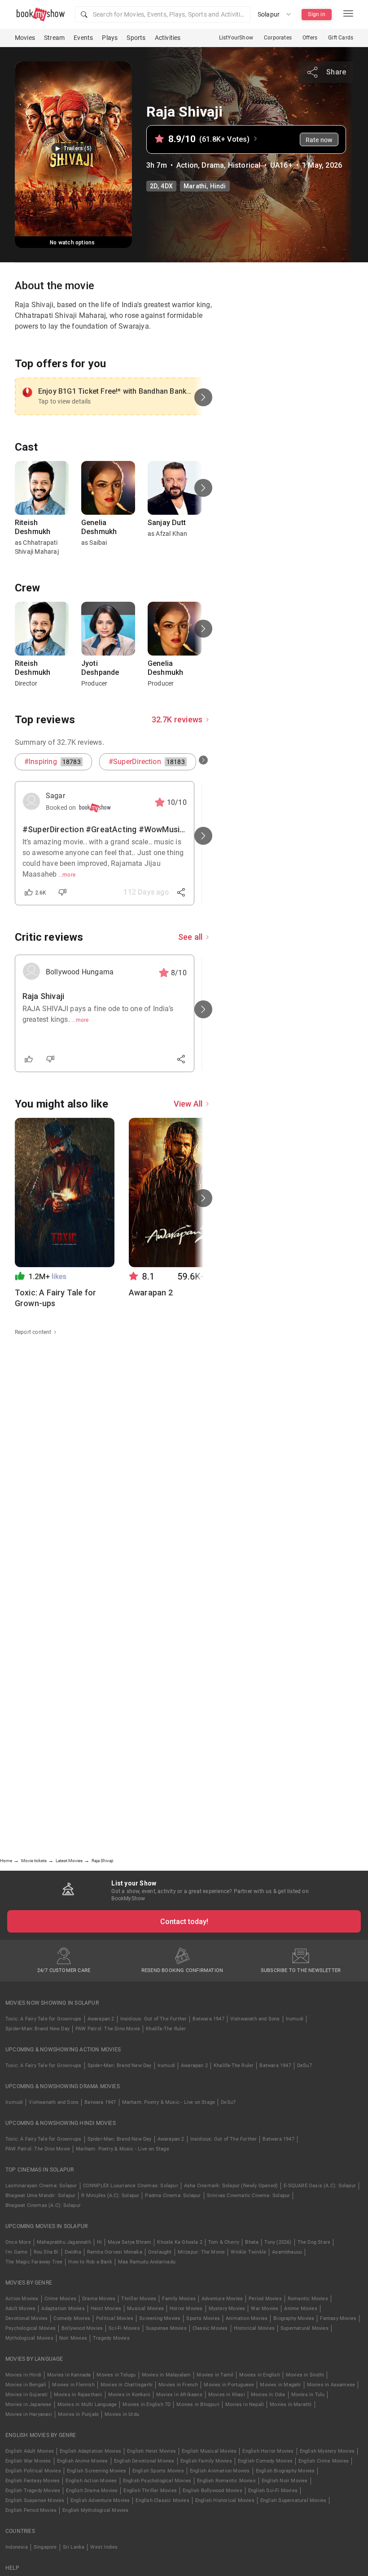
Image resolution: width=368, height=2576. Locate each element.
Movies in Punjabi (78, 2414)
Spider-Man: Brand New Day (37, 2029)
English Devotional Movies (144, 2461)
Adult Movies (20, 2309)
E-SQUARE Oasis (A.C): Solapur (320, 2186)
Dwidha (73, 2252)
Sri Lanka (74, 2547)
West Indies (104, 2547)
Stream (54, 38)
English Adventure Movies (100, 2500)
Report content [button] (33, 1332)
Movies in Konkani (129, 2395)
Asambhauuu (287, 2252)
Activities (168, 38)
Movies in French (178, 2385)
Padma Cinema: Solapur (173, 2196)
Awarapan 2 (101, 2019)
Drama (213, 165)
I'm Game (17, 2252)
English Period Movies (31, 2510)
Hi (99, 2242)
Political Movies (115, 2318)
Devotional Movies (26, 2318)
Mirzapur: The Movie (202, 2252)
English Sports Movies (158, 2471)
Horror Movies (186, 2309)
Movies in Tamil (215, 2375)
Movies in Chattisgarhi (127, 2385)
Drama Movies (99, 2299)
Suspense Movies (166, 2328)
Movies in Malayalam (166, 2375)
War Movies (265, 2309)
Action (187, 165)
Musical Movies (145, 2309)
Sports (136, 38)
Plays (110, 38)
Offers (310, 38)
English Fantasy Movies (33, 2481)
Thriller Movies (139, 2299)
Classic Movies (210, 2328)
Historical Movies (254, 2328)
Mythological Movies (29, 2338)
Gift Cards (341, 38)
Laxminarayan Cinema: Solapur (41, 2186)
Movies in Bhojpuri (198, 2404)
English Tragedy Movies (33, 2491)
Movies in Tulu (308, 2395)
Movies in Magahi (280, 2385)
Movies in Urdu (122, 2414)
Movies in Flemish (73, 2385)
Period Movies (265, 2299)
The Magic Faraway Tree (34, 2262)
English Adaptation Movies (90, 2451)
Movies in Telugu (116, 2375)
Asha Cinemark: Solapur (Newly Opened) (231, 2186)
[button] (163, 14)
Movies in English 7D (147, 2404)
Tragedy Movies (111, 2338)
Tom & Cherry (224, 2242)
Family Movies (179, 2299)
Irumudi (295, 2019)
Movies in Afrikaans (179, 2395)
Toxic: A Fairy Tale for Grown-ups (44, 2019)
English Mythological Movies (95, 2510)
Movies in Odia (268, 2395)
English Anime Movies (83, 2461)
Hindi (218, 186)
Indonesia (17, 2547)
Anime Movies (300, 2309)
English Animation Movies (220, 2471)
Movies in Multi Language (87, 2404)
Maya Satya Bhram (129, 2242)
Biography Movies (294, 2318)
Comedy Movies (72, 2318)
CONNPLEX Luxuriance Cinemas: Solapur (131, 2186)
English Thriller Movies (150, 2491)
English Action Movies (91, 2481)
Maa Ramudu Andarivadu (147, 2262)
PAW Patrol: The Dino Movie (108, 2029)
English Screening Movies (97, 2471)
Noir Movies (73, 2338)
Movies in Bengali (26, 2385)
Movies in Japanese (28, 2404)
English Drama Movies (92, 2491)
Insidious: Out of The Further (154, 2019)
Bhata (252, 2242)
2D (154, 186)
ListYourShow (236, 38)
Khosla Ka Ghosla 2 (180, 2242)
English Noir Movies (285, 2481)
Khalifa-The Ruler (166, 2029)
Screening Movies (160, 2318)
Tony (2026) (278, 2242)
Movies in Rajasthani (78, 2395)
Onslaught (160, 2252)
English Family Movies (206, 2461)
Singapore (45, 2547)
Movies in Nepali (245, 2404)
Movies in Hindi (23, 2375)
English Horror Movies (268, 2451)
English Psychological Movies (157, 2481)
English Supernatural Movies (293, 2500)
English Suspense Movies (35, 2500)
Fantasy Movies (338, 2318)
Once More (18, 2242)
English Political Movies (33, 2471)
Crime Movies (60, 2299)
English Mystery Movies (327, 2451)
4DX (167, 186)
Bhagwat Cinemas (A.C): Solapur (43, 2205)
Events (83, 38)
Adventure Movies (222, 2299)
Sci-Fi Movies (124, 2328)
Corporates (278, 38)
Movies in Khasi (227, 2395)
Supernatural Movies (304, 2328)
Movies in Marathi (291, 2404)
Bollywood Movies (82, 2328)
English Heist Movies (151, 2451)
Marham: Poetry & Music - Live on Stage (169, 2102)
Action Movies (22, 2299)
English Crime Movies (324, 2461)
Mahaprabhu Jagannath (64, 2242)
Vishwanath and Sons (255, 2019)
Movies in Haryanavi (29, 2414)
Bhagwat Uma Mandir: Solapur (40, 2196)
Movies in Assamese (331, 2385)
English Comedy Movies (265, 2461)
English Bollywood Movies (212, 2491)
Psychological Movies (31, 2328)
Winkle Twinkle (248, 2252)
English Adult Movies (30, 2451)
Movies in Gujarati (27, 2395)
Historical (244, 165)
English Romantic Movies (226, 2481)
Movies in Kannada (69, 2375)
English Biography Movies (285, 2471)
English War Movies (28, 2461)
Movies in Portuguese (229, 2385)
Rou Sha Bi (46, 2252)
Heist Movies (106, 2309)
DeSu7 (304, 2066)
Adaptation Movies (63, 2309)
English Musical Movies (209, 2451)
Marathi (195, 186)
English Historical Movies (225, 2500)
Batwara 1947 (208, 2019)
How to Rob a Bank (90, 2262)
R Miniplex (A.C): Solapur (110, 2196)
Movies (25, 38)
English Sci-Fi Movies (273, 2491)
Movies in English (259, 2375)
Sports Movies (203, 2318)
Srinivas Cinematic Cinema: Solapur (249, 2196)
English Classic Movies (162, 2500)
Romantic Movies (308, 2299)
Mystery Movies (227, 2309)
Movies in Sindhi (305, 2375)
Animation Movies (247, 2318)
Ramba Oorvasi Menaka (115, 2252)
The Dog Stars (314, 2242)
